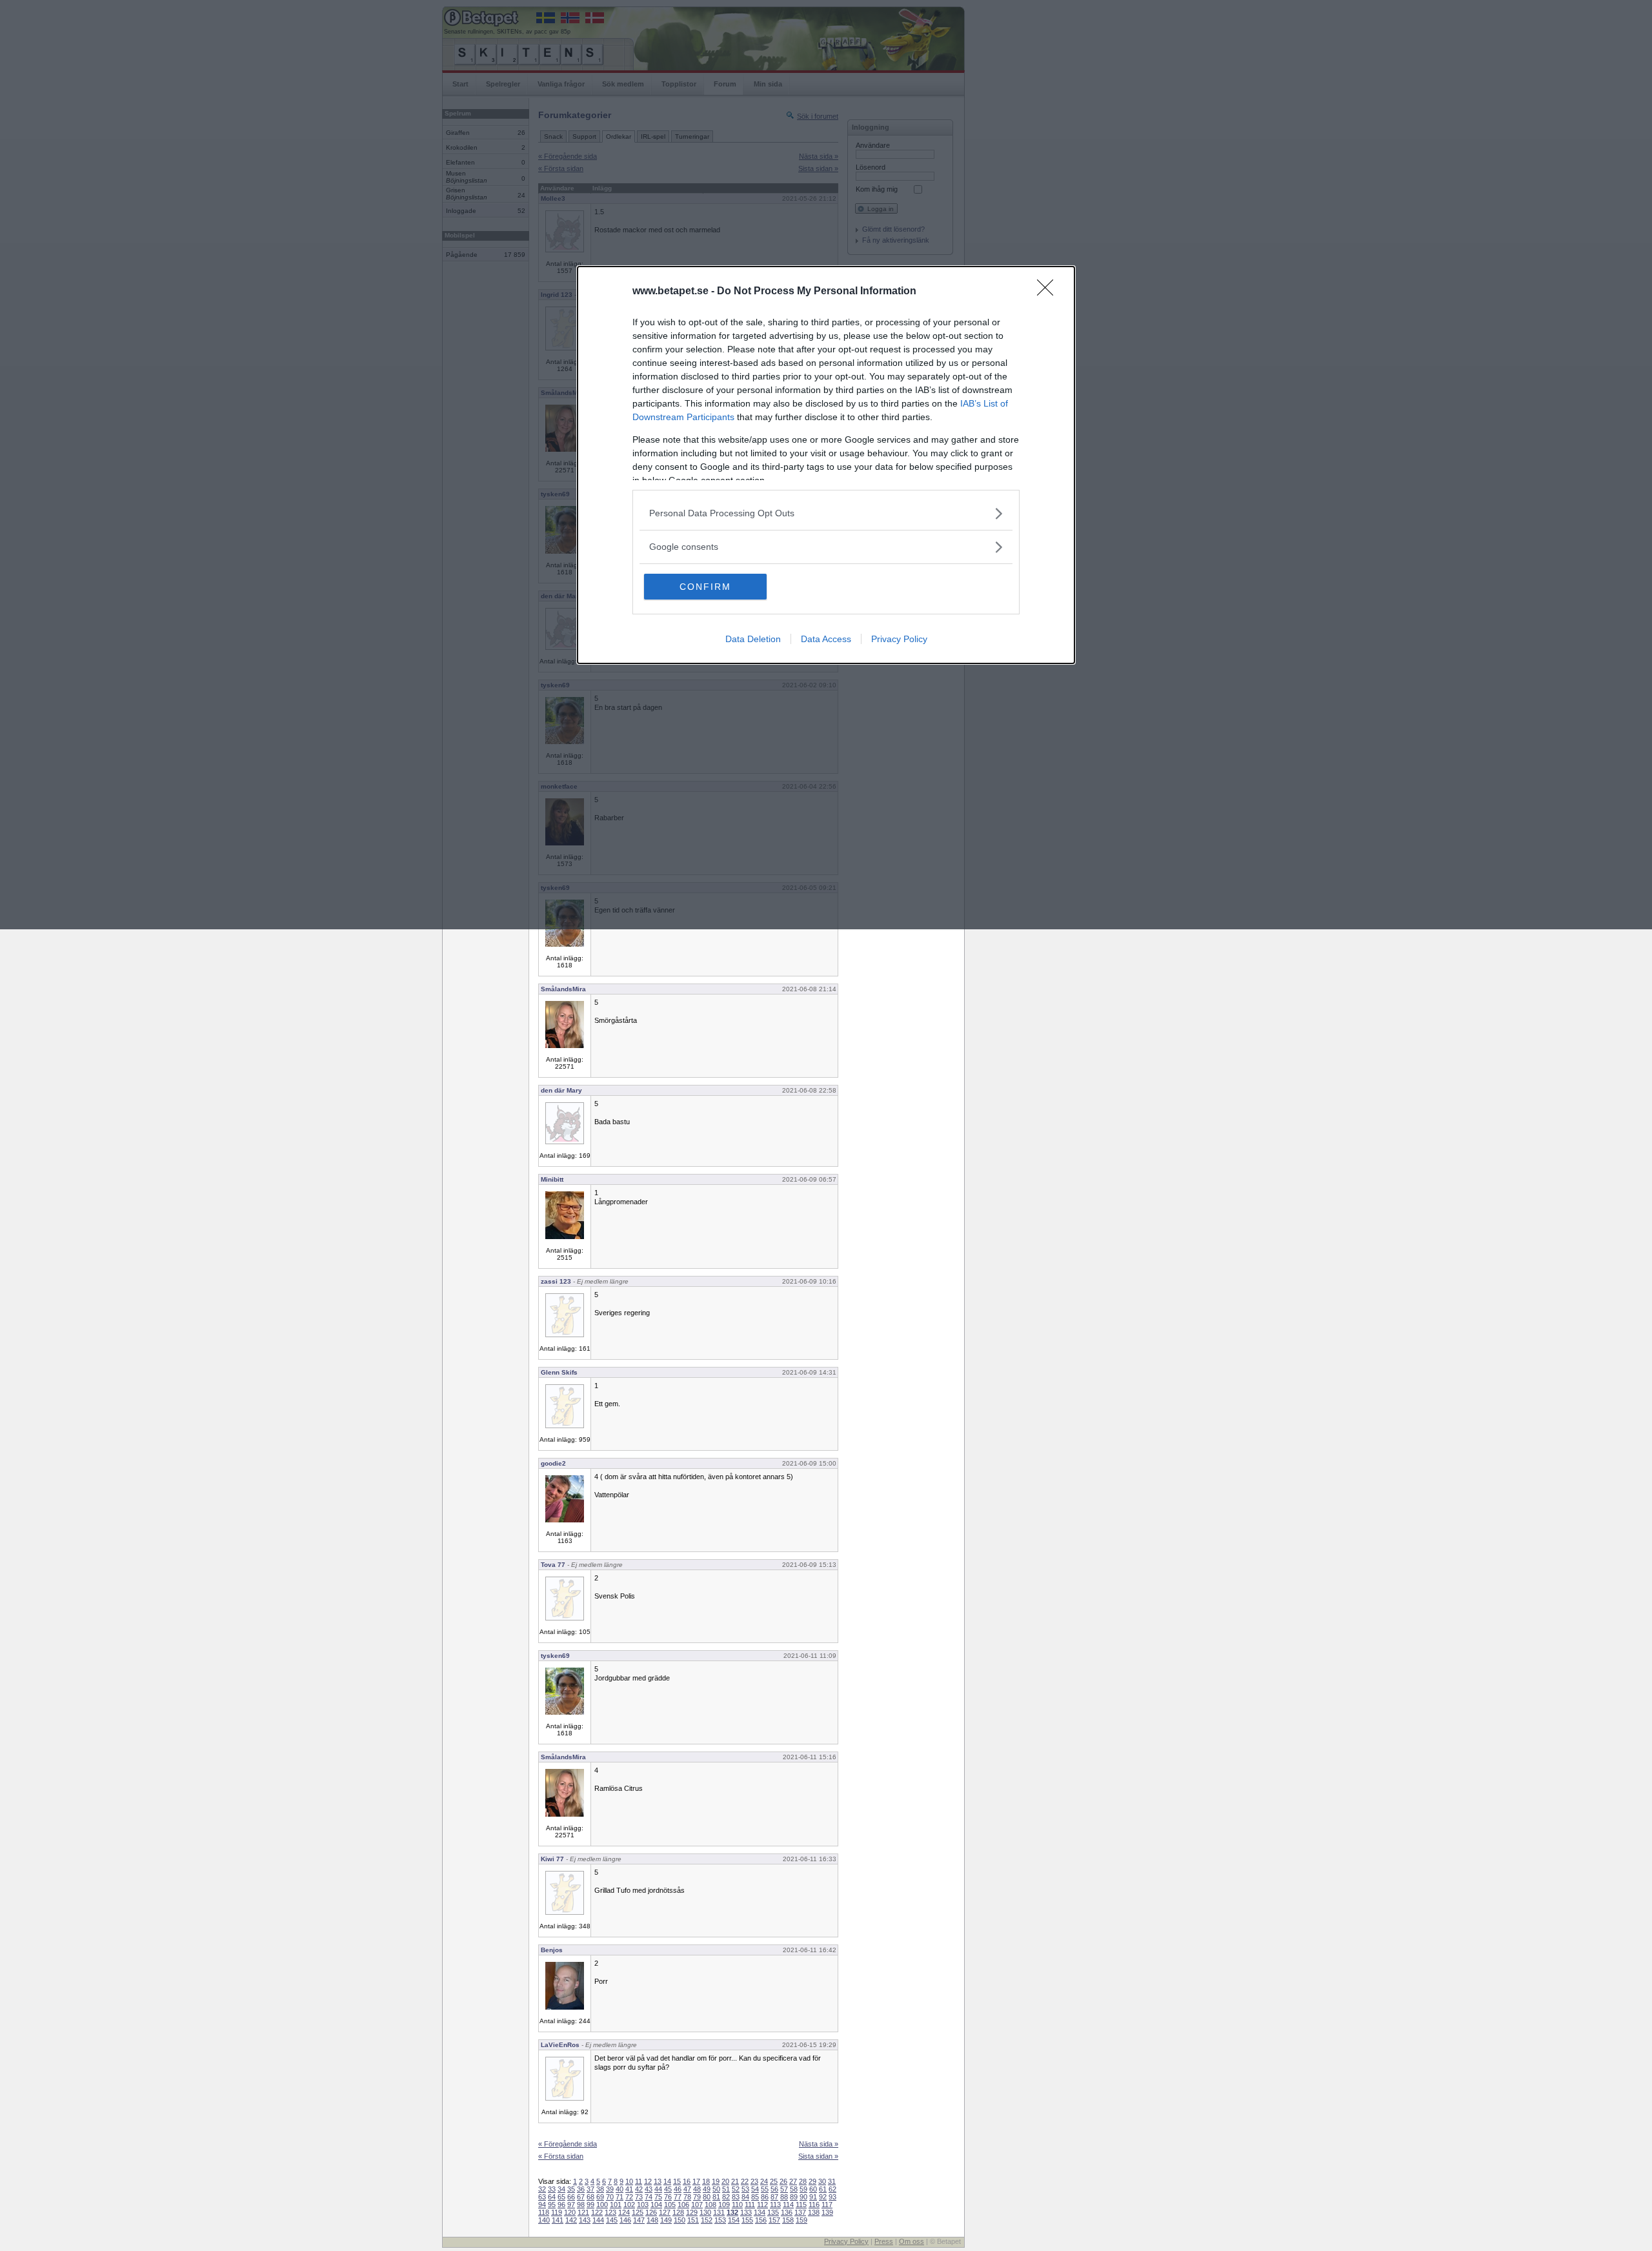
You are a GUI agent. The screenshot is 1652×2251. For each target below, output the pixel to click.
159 (801, 2220)
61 (823, 2189)
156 (761, 2220)
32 (542, 2189)
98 (581, 2205)
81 (716, 2197)
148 (652, 2220)
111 (750, 2205)
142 (571, 2220)
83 (736, 2197)
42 (639, 2189)
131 (719, 2212)
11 (639, 2181)
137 (800, 2212)
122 (597, 2212)
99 (590, 2205)
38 (600, 2189)
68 (590, 2197)
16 (687, 2181)
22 (745, 2181)
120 (570, 2212)
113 (775, 2205)
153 (720, 2220)
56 (774, 2189)
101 (616, 2205)
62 (832, 2189)
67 (581, 2197)
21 (735, 2181)
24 (764, 2181)
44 (658, 2189)
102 (629, 2205)
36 (581, 2189)
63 (542, 2197)
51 (726, 2189)
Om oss (912, 2241)
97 (571, 2205)
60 (813, 2189)
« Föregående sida (568, 2144)
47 (687, 2189)
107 (697, 2205)
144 (598, 2220)
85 (755, 2197)
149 (666, 2220)
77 (678, 2197)
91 (813, 2197)
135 (773, 2212)
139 (827, 2212)
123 (610, 2212)
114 (788, 2205)
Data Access (826, 639)
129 (692, 2212)
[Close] (1049, 292)
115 (801, 2205)
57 (784, 2189)
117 (827, 2205)
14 (667, 2181)
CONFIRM (705, 587)
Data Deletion (753, 639)
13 (658, 2181)
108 (710, 2205)
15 (677, 2181)
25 (774, 2181)
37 (590, 2189)
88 (784, 2197)
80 (707, 2197)
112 (762, 2205)
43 (649, 2189)
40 (619, 2189)
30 (822, 2181)
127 (665, 2212)
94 (542, 2205)
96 (561, 2205)
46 (678, 2189)
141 (558, 2220)
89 (794, 2197)
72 (629, 2197)
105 (670, 2205)
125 (638, 2212)
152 (707, 2220)
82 (726, 2197)
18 (706, 2181)
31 (832, 2181)
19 (716, 2181)
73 (639, 2197)
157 (774, 2220)
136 (787, 2212)
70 (610, 2197)
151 (693, 2220)
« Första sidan (561, 2156)
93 (832, 2197)
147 (639, 2220)
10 (629, 2181)
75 (658, 2197)
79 (697, 2197)
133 (746, 2212)
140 (544, 2220)
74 (649, 2197)
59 (803, 2189)
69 (600, 2197)
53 (745, 2189)
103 (643, 2205)
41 (629, 2189)
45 (668, 2189)
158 (788, 2220)
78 (687, 2197)
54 (755, 2189)
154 (734, 2220)
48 (697, 2189)
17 (696, 2181)
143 (585, 2220)
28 (803, 2181)
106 (683, 2205)
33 (552, 2189)
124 (624, 2212)
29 (812, 2181)
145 (612, 2220)
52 (736, 2189)
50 (716, 2189)
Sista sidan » (818, 2156)
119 (557, 2212)
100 (602, 2205)
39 (610, 2189)
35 (571, 2189)
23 (754, 2181)
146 (625, 2220)
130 (705, 2212)
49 (707, 2189)
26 (783, 2181)
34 (561, 2189)
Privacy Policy (899, 639)
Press (884, 2241)
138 (814, 2212)
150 (680, 2220)
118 (544, 2212)
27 (793, 2181)
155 (747, 2220)
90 (803, 2197)
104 (656, 2205)
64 (552, 2197)
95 (552, 2205)
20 (725, 2181)
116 (814, 2205)
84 (745, 2197)
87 (774, 2197)
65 (561, 2197)
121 (583, 2212)
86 (765, 2197)
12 (648, 2181)
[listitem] (826, 513)
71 (619, 2197)
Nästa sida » (819, 2144)
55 (765, 2189)
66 (571, 2197)
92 (823, 2197)
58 (794, 2189)
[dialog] (826, 465)
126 (651, 2212)
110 (737, 2205)
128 (678, 2212)
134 (760, 2212)
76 (668, 2197)
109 (724, 2205)
